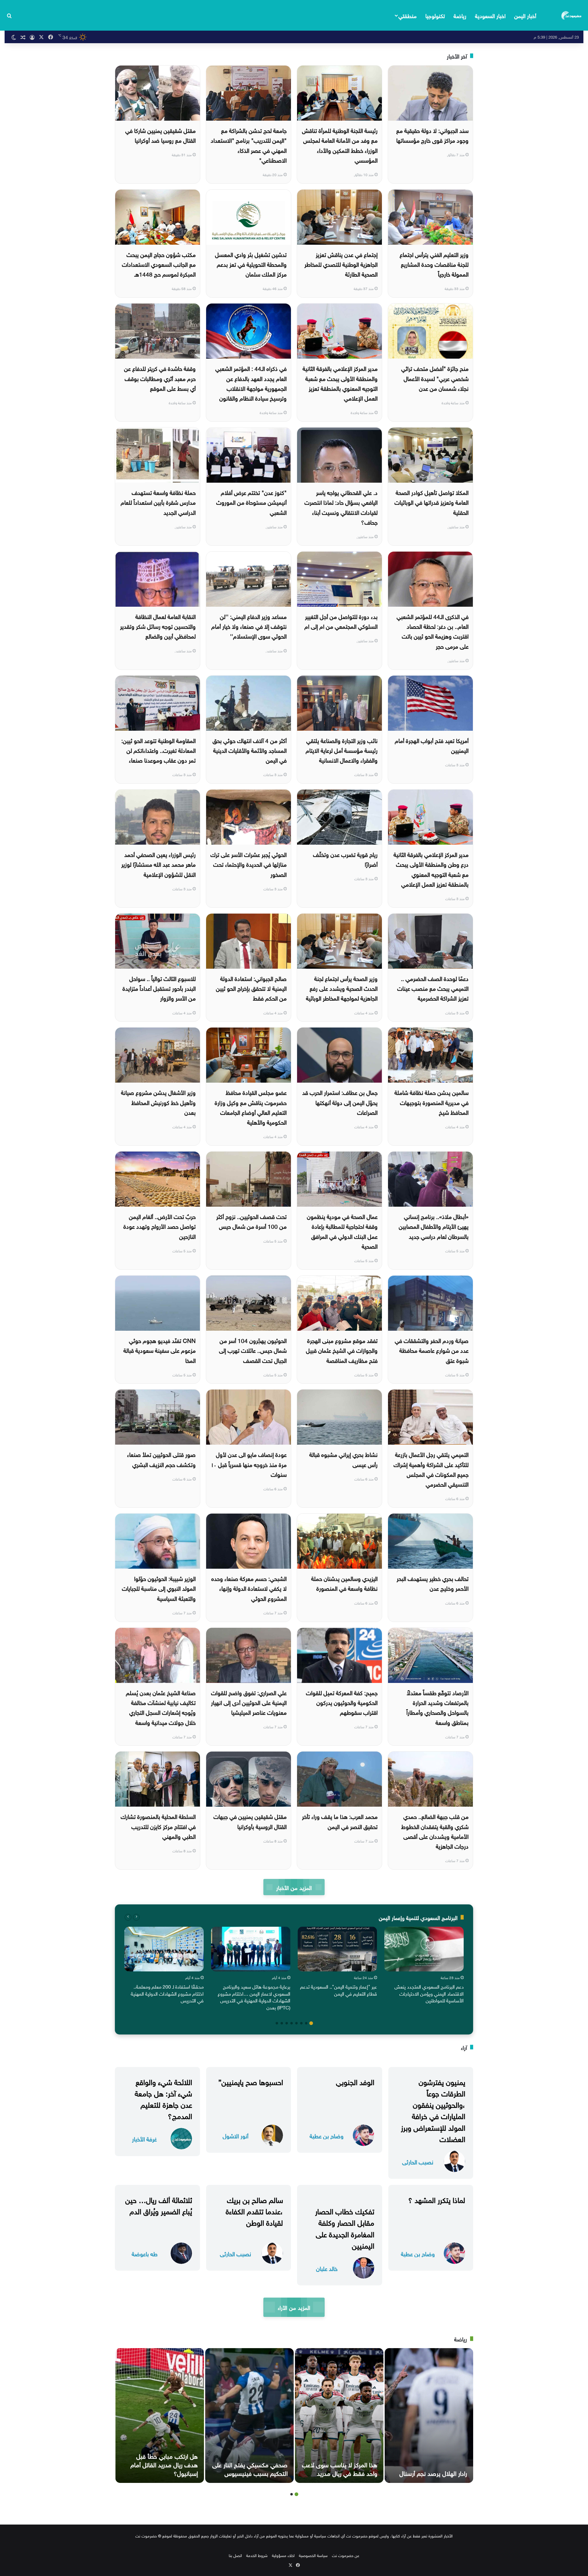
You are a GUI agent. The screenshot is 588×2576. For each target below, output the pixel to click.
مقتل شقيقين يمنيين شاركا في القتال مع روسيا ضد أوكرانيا (160, 135)
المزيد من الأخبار (294, 1887)
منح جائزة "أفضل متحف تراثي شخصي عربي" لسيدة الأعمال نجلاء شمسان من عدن (435, 378)
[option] (424, 1966)
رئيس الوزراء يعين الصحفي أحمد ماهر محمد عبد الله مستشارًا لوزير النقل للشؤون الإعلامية (158, 864)
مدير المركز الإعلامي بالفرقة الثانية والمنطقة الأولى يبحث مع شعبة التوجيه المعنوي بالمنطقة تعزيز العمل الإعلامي (340, 383)
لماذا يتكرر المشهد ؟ (437, 2199)
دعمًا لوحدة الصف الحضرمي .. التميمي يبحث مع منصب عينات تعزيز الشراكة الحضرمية (433, 988)
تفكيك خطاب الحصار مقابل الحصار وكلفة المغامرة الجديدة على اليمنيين (345, 2227)
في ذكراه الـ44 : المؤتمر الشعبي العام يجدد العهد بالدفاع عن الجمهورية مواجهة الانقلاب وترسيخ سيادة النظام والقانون (251, 383)
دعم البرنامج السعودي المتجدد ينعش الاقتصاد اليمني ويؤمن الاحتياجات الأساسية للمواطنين (429, 1993)
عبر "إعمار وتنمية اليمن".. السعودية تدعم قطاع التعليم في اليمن (339, 1990)
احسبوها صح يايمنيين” (251, 2081)
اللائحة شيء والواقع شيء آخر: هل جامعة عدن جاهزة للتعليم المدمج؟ (163, 2098)
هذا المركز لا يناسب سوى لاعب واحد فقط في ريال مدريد (340, 2468)
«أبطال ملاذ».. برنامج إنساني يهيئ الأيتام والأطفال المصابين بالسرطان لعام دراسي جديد (434, 1226)
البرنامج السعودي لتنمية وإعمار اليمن (418, 1917)
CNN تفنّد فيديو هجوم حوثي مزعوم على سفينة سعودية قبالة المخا (160, 1350)
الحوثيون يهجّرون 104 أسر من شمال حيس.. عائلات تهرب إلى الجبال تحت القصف (253, 1350)
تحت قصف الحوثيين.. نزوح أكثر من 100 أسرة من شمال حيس (251, 1221)
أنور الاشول (236, 2135)
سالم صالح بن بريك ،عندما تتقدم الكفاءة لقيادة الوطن (254, 2210)
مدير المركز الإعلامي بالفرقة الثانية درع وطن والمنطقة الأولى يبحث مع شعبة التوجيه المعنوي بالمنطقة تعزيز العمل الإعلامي (431, 869)
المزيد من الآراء (294, 2307)
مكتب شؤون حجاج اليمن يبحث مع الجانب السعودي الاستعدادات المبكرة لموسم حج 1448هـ (159, 264)
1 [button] (311, 2023)
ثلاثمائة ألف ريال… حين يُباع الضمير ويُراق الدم (159, 2205)
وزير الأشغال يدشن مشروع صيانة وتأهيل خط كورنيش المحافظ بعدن (158, 1102)
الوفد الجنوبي (355, 2081)
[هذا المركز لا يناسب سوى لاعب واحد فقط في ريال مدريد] (339, 2416)
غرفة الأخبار (144, 2138)
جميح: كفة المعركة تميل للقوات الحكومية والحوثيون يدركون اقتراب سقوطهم (342, 1702)
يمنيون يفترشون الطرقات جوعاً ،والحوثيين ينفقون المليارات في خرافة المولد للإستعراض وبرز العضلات (433, 2110)
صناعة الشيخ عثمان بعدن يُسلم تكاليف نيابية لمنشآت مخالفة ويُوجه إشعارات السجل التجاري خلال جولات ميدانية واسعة (161, 1707)
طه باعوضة (145, 2253)
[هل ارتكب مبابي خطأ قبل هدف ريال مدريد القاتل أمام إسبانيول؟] (160, 2416)
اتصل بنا (235, 2555)
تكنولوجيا (435, 15)
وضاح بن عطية (327, 2135)
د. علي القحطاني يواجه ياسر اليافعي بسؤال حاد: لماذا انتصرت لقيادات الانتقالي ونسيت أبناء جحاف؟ (341, 507)
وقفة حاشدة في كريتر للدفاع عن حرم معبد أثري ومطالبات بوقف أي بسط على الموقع (160, 378)
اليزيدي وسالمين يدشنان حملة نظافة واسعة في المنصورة (344, 1583)
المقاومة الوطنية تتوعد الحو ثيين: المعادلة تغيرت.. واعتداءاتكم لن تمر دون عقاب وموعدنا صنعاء (158, 750)
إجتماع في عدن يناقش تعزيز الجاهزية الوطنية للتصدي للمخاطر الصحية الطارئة (341, 264)
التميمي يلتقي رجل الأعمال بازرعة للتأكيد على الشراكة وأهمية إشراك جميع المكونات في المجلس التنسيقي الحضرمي (431, 1469)
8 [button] (277, 2023)
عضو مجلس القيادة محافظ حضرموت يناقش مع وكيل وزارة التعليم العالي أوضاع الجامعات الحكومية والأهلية (251, 1107)
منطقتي (407, 15)
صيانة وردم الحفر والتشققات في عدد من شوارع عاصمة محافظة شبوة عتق (432, 1350)
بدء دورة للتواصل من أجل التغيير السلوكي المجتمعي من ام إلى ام (341, 621)
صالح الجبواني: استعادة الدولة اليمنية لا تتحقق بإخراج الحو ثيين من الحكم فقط (251, 988)
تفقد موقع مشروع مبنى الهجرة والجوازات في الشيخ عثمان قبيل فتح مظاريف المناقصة (342, 1350)
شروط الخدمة (257, 2555)
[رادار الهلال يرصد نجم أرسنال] (429, 2416)
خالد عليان (327, 2268)
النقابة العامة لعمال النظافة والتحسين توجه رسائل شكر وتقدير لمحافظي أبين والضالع (158, 626)
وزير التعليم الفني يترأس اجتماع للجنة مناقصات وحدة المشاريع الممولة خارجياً (434, 264)
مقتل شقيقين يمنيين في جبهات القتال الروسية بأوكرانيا (250, 1821)
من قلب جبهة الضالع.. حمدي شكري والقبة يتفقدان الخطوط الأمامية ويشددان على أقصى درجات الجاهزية (435, 1831)
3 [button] (301, 2023)
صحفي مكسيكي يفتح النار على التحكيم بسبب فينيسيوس (250, 2468)
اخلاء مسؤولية (283, 2555)
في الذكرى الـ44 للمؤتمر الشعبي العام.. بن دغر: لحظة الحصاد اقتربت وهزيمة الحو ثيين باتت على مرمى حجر (433, 631)
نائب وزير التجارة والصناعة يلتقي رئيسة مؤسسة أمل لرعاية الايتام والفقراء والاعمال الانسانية (342, 750)
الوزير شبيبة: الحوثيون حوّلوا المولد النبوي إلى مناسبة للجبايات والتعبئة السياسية (159, 1588)
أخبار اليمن (525, 15)
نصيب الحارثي (418, 2161)
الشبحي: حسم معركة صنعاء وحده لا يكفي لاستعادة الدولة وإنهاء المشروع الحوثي (249, 1588)
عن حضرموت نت (346, 2555)
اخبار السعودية (490, 15)
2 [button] (306, 2023)
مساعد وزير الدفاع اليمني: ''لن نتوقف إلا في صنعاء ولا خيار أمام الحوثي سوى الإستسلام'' (249, 626)
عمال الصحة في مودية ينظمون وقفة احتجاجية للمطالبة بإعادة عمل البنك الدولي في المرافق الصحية (342, 1231)
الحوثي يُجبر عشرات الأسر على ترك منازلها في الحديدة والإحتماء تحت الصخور (249, 864)
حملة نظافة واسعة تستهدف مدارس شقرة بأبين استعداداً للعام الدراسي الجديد (158, 502)
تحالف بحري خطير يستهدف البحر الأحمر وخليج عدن (433, 1583)
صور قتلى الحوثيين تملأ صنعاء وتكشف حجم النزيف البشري (161, 1459)
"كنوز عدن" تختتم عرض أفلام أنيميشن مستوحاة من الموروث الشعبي (251, 502)
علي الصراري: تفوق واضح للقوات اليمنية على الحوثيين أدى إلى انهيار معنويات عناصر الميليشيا (249, 1702)
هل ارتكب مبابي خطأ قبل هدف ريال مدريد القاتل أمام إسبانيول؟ (164, 2464)
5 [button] (292, 2023)
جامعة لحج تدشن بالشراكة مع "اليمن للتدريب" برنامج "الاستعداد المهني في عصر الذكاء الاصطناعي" (249, 145)
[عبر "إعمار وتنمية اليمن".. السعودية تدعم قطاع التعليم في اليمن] (337, 1949)
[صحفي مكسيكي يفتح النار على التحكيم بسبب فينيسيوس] (249, 2416)
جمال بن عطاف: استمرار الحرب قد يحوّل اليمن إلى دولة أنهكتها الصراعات (340, 1102)
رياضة (460, 15)
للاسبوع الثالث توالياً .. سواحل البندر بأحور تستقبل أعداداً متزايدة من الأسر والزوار (159, 988)
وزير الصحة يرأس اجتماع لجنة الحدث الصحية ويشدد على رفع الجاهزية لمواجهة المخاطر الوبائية (342, 988)
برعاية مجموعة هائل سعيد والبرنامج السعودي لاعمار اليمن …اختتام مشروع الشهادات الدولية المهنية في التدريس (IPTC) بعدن (254, 1996)
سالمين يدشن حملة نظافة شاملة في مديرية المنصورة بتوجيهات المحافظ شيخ (432, 1102)
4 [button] (296, 2023)
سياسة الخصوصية (313, 2555)
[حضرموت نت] (572, 15)
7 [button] (282, 2023)
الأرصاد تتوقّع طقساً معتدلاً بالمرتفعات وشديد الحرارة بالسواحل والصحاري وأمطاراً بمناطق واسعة (437, 1707)
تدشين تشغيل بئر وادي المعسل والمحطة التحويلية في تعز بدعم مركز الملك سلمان (251, 264)
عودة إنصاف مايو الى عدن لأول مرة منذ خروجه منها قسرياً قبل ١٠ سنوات (249, 1464)
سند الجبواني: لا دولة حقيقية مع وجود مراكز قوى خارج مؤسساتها (432, 135)
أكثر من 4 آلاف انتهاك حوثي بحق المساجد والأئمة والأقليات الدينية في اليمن (250, 750)
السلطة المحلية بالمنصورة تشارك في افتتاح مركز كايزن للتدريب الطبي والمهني (158, 1826)
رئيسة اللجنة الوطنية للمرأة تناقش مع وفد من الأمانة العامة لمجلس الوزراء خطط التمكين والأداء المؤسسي (340, 145)
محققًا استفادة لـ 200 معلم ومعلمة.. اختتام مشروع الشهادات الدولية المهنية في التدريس (167, 1993)
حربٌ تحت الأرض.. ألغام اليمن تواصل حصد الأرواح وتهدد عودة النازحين (160, 1226)
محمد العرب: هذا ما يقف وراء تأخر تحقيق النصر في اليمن (340, 1821)
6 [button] (287, 2023)
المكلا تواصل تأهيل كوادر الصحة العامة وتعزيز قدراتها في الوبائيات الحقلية (432, 502)
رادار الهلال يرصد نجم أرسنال (433, 2472)
